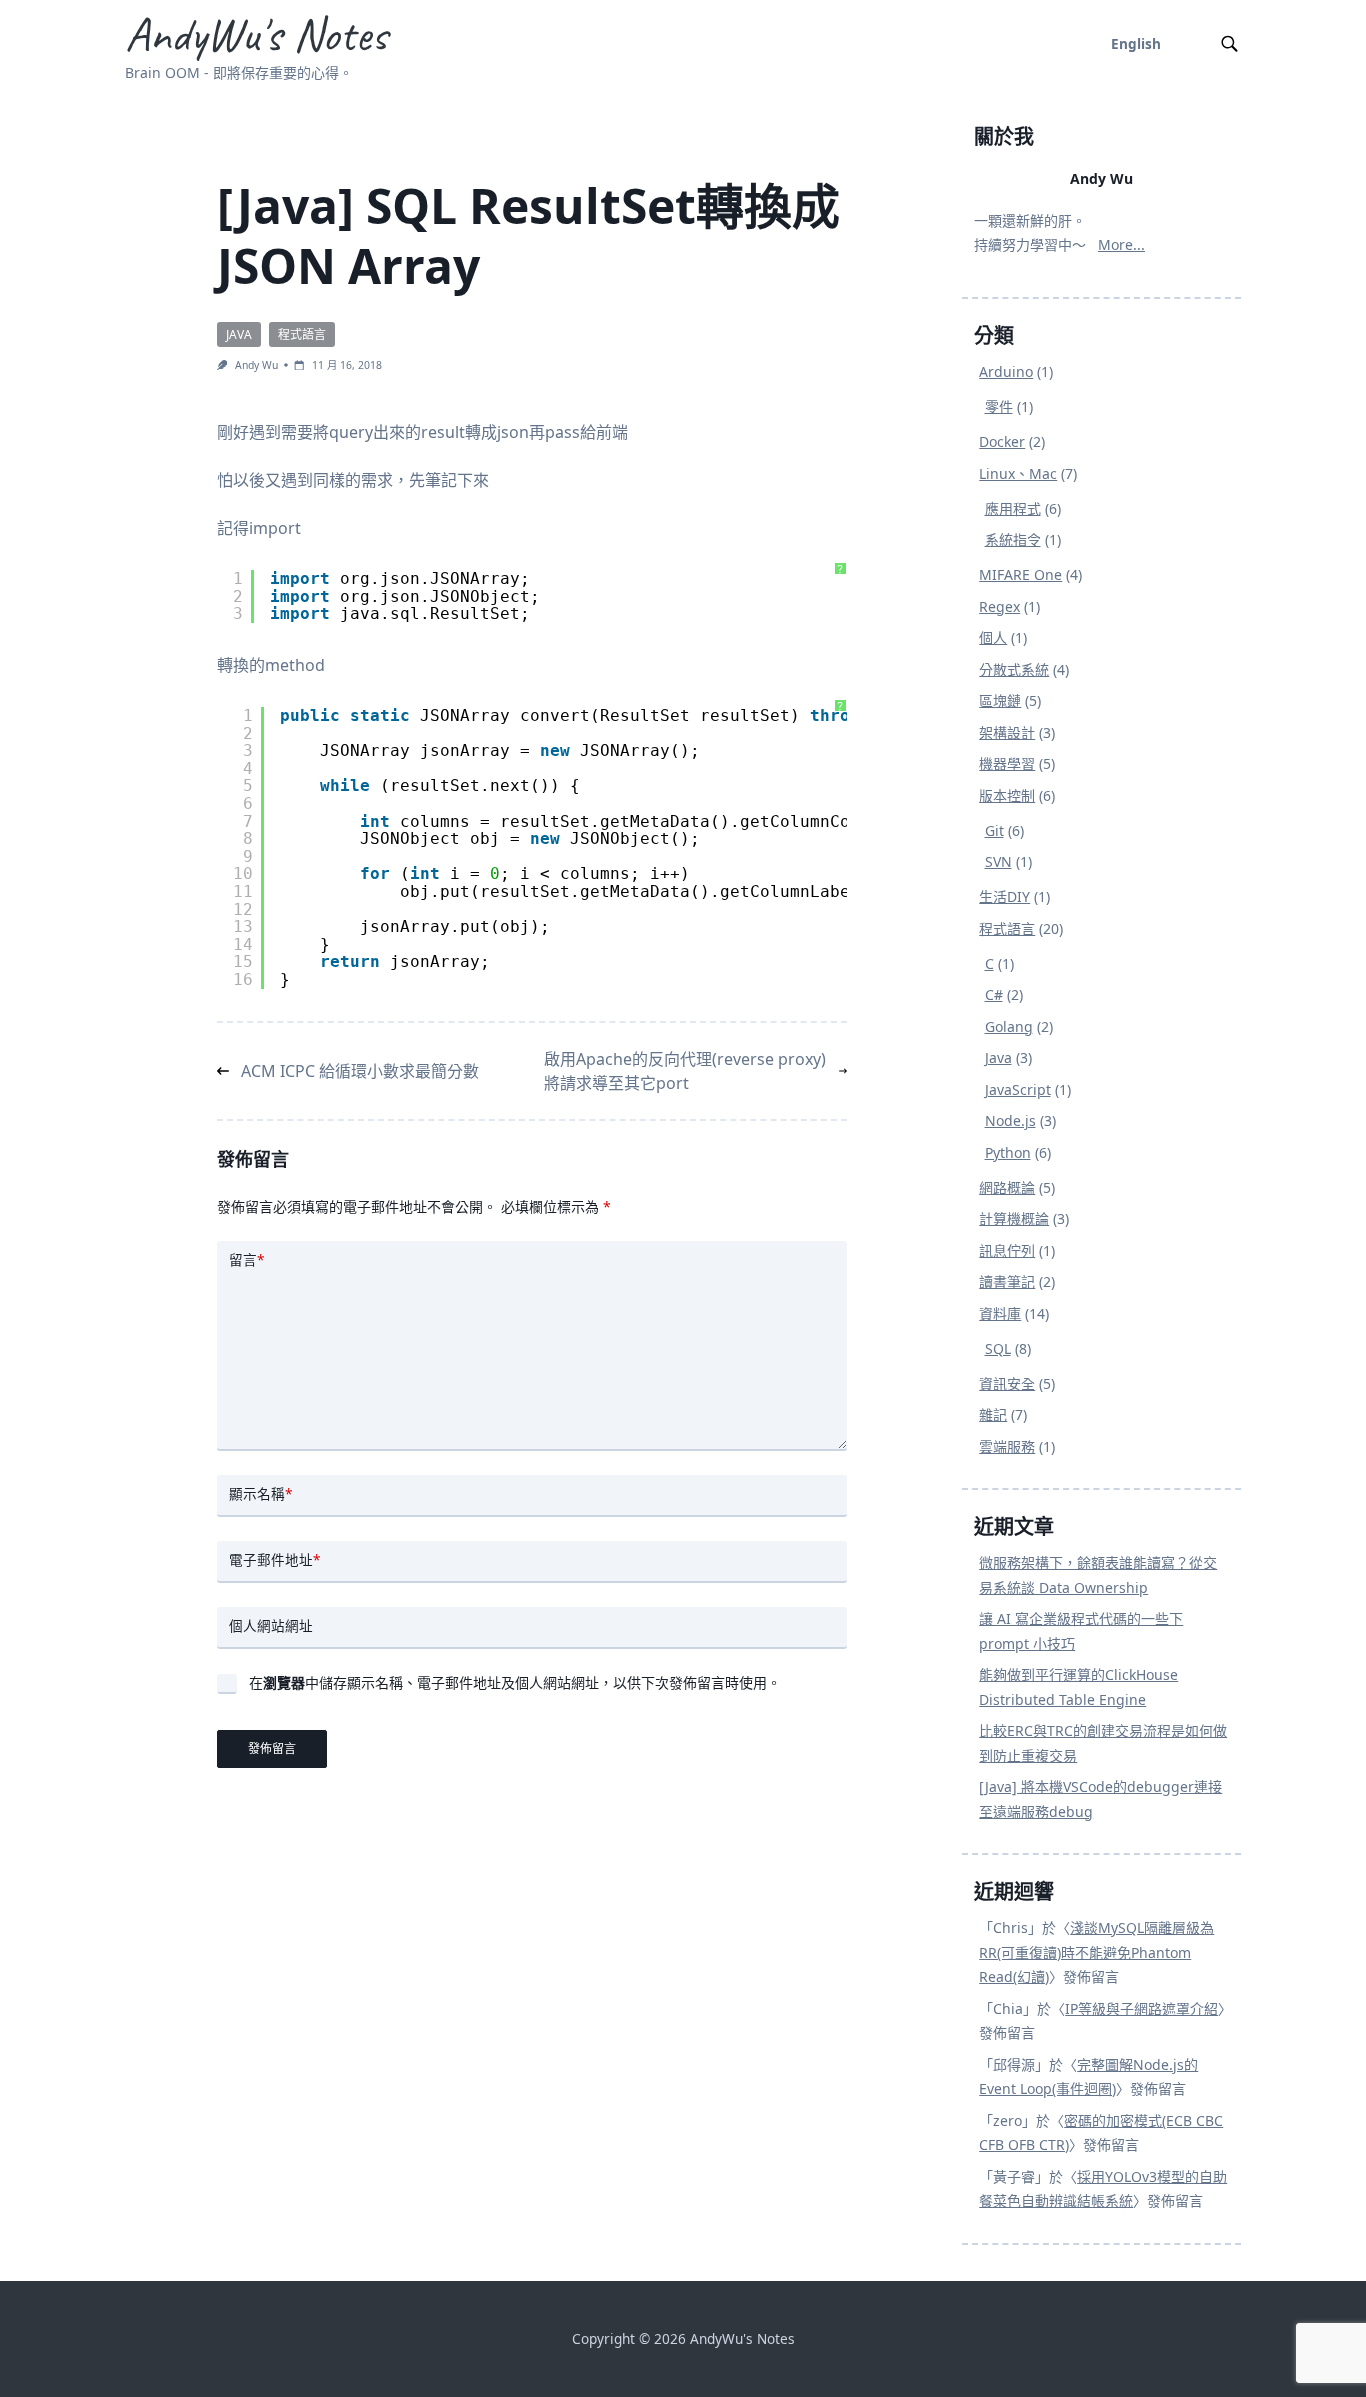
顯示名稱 (260, 1493)
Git (994, 830)
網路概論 (1007, 1187)
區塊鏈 (1000, 700)
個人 (993, 637)
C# (994, 994)
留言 (246, 1259)
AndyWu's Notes (256, 34)
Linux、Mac (1018, 473)
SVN (998, 861)
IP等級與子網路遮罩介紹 (1141, 2008)
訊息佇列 (1007, 1250)
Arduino (1006, 371)
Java (239, 334)
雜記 (993, 1414)
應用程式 (1013, 508)
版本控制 (1007, 795)
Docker (1002, 441)
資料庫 (1000, 1313)
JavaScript (1018, 1089)
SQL (998, 1348)
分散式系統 (1014, 669)
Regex (999, 606)
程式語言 (302, 334)
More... (1121, 244)
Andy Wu (256, 365)
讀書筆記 (1007, 1281)
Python (1008, 1152)
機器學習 (1007, 763)
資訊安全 (1007, 1383)
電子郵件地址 (274, 1559)
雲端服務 (1007, 1446)
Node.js (1010, 1120)
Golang (1009, 1026)
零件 (999, 406)
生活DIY (1004, 896)
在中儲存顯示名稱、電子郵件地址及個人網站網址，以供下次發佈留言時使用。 (515, 1682)
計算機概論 (1014, 1218)
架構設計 (1007, 732)
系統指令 (1013, 539)
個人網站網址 (271, 1625)
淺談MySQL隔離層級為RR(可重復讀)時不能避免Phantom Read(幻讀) (1096, 1952)
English (1136, 43)
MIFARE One (1020, 574)
